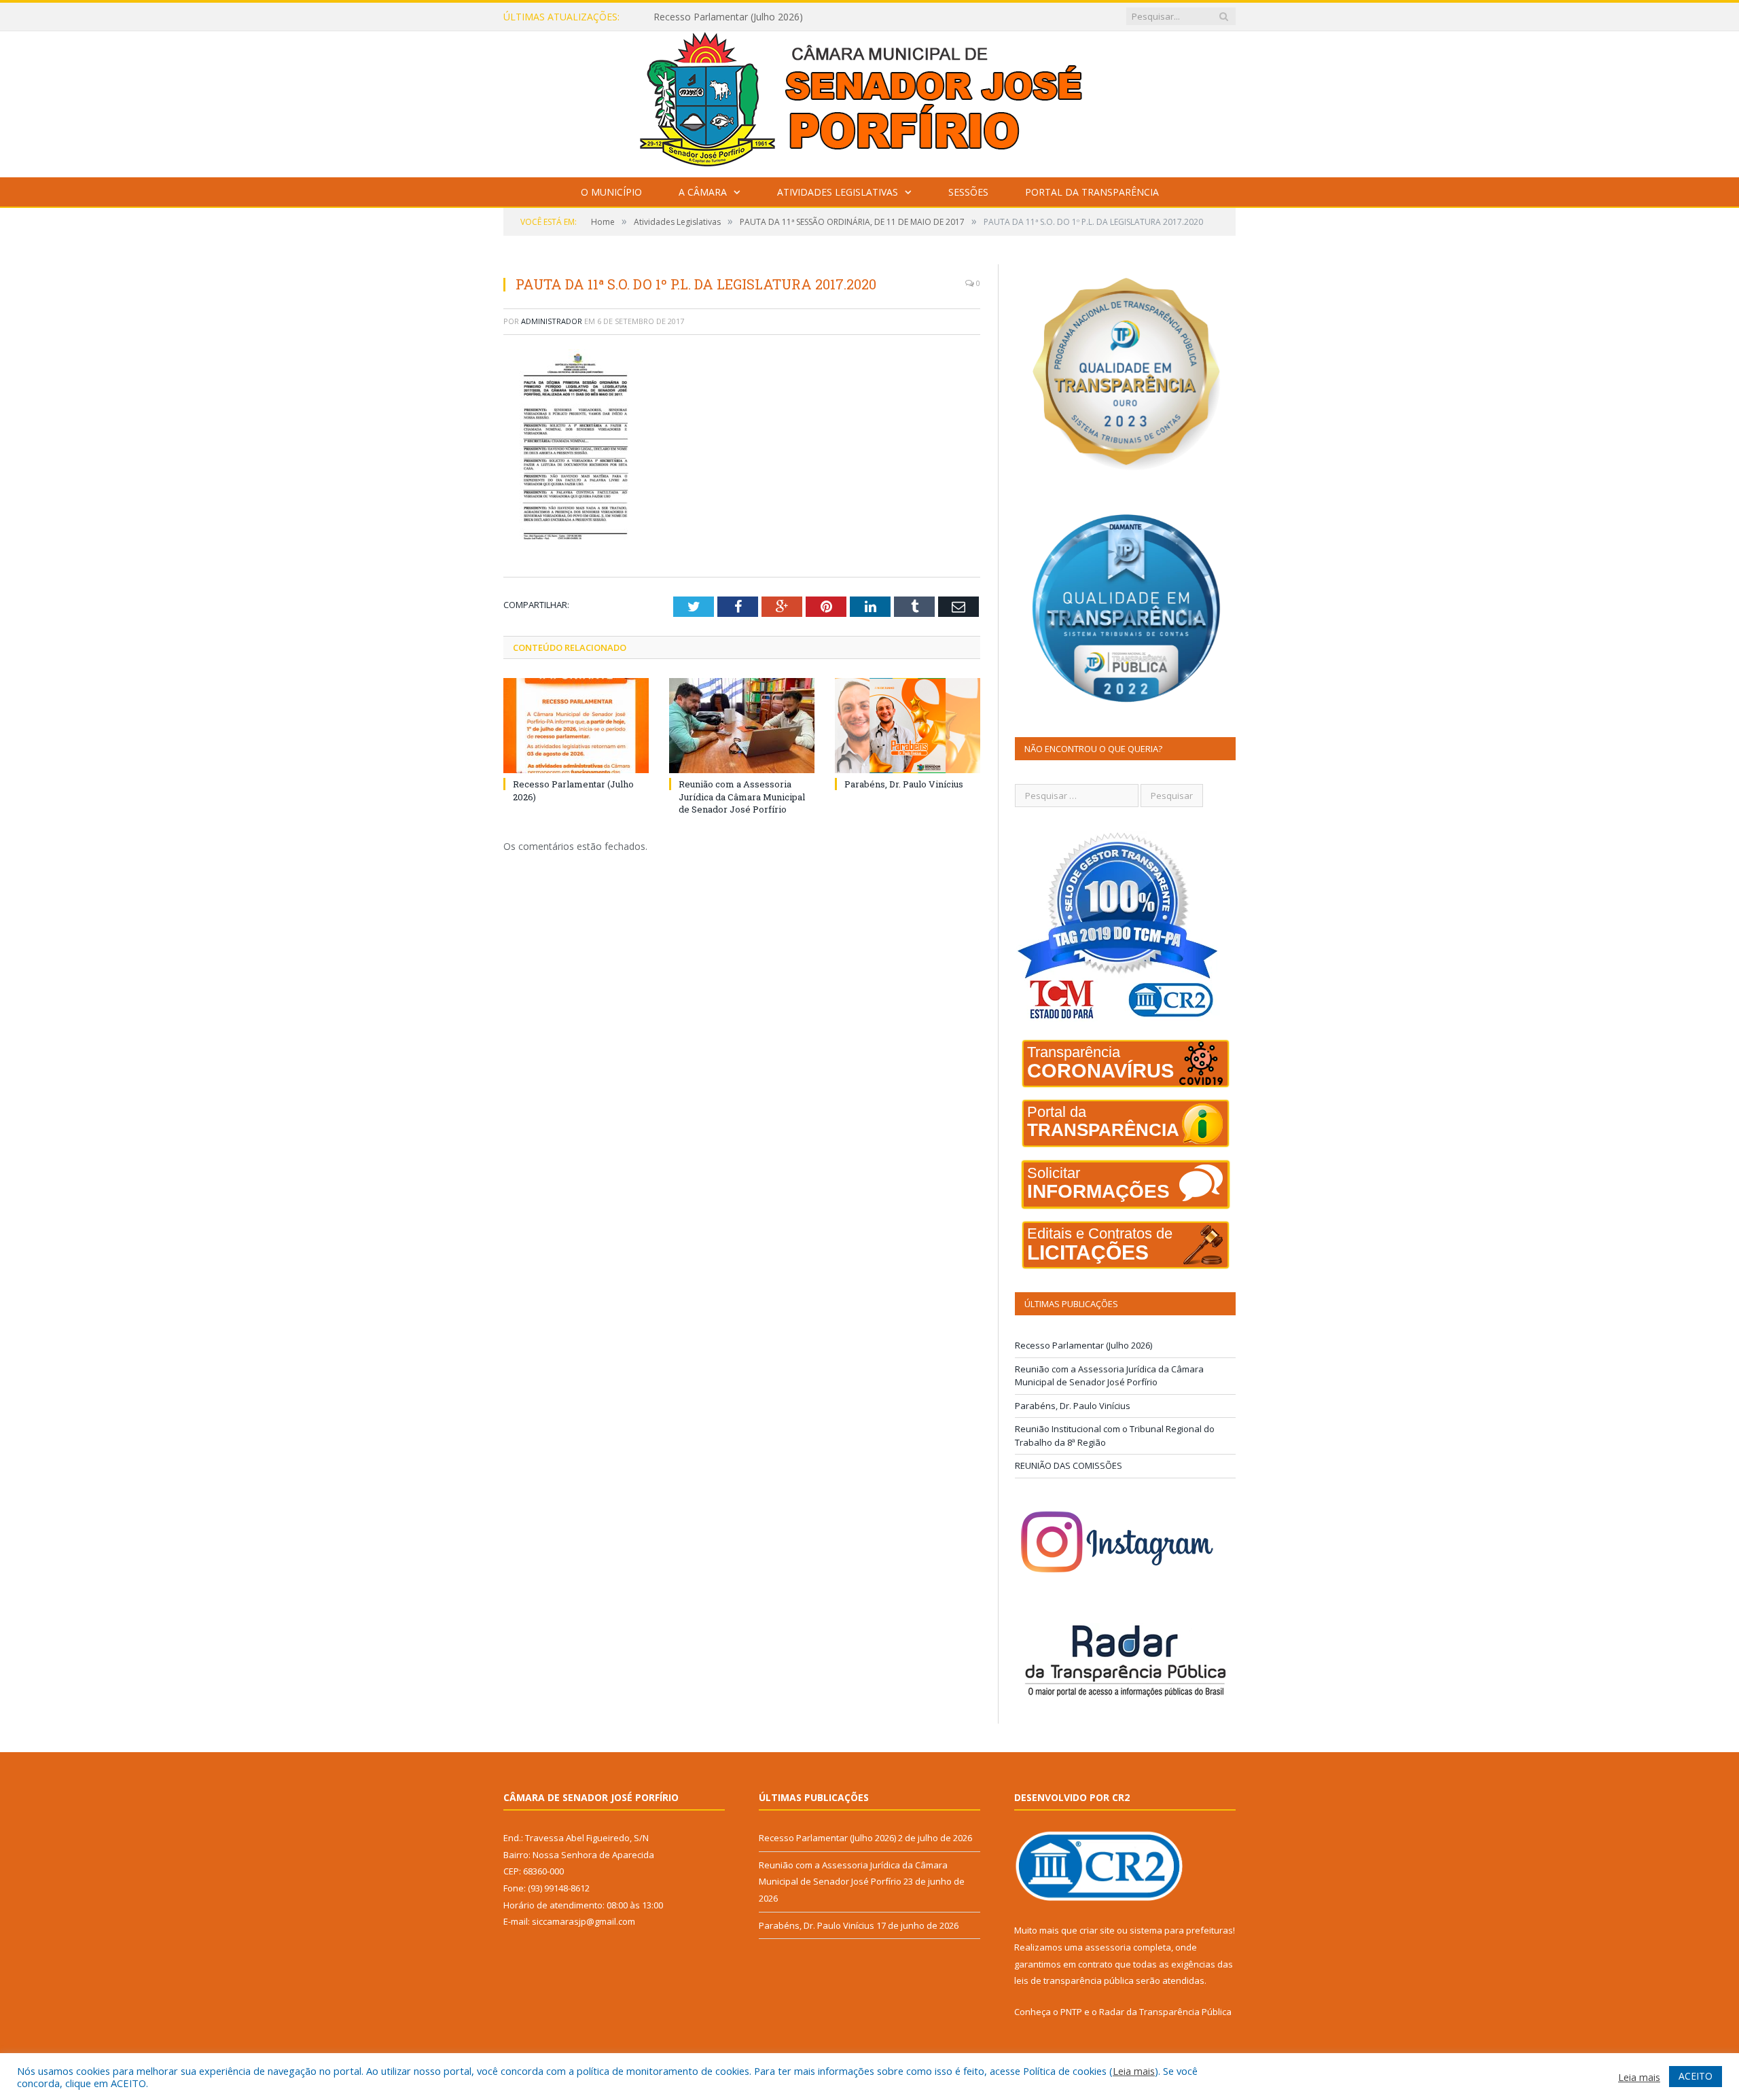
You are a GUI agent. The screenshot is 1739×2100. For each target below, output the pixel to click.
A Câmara (703, 192)
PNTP (1071, 2012)
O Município (611, 192)
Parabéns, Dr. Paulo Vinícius (904, 784)
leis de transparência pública (1074, 1980)
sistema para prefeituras (1181, 1930)
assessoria (1108, 1947)
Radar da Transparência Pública (1165, 2012)
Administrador (552, 321)
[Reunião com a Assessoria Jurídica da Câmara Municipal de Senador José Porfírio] (742, 726)
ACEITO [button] (1696, 2076)
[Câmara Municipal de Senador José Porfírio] (869, 101)
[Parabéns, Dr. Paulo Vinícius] (908, 726)
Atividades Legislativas (838, 192)
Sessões (968, 192)
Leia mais (1134, 2071)
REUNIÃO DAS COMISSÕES (1069, 1465)
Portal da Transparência (1092, 192)
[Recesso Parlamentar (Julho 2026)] (576, 726)
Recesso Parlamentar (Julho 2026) (1083, 1345)
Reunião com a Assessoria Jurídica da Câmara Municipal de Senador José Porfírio (810, 17)
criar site (1097, 1930)
